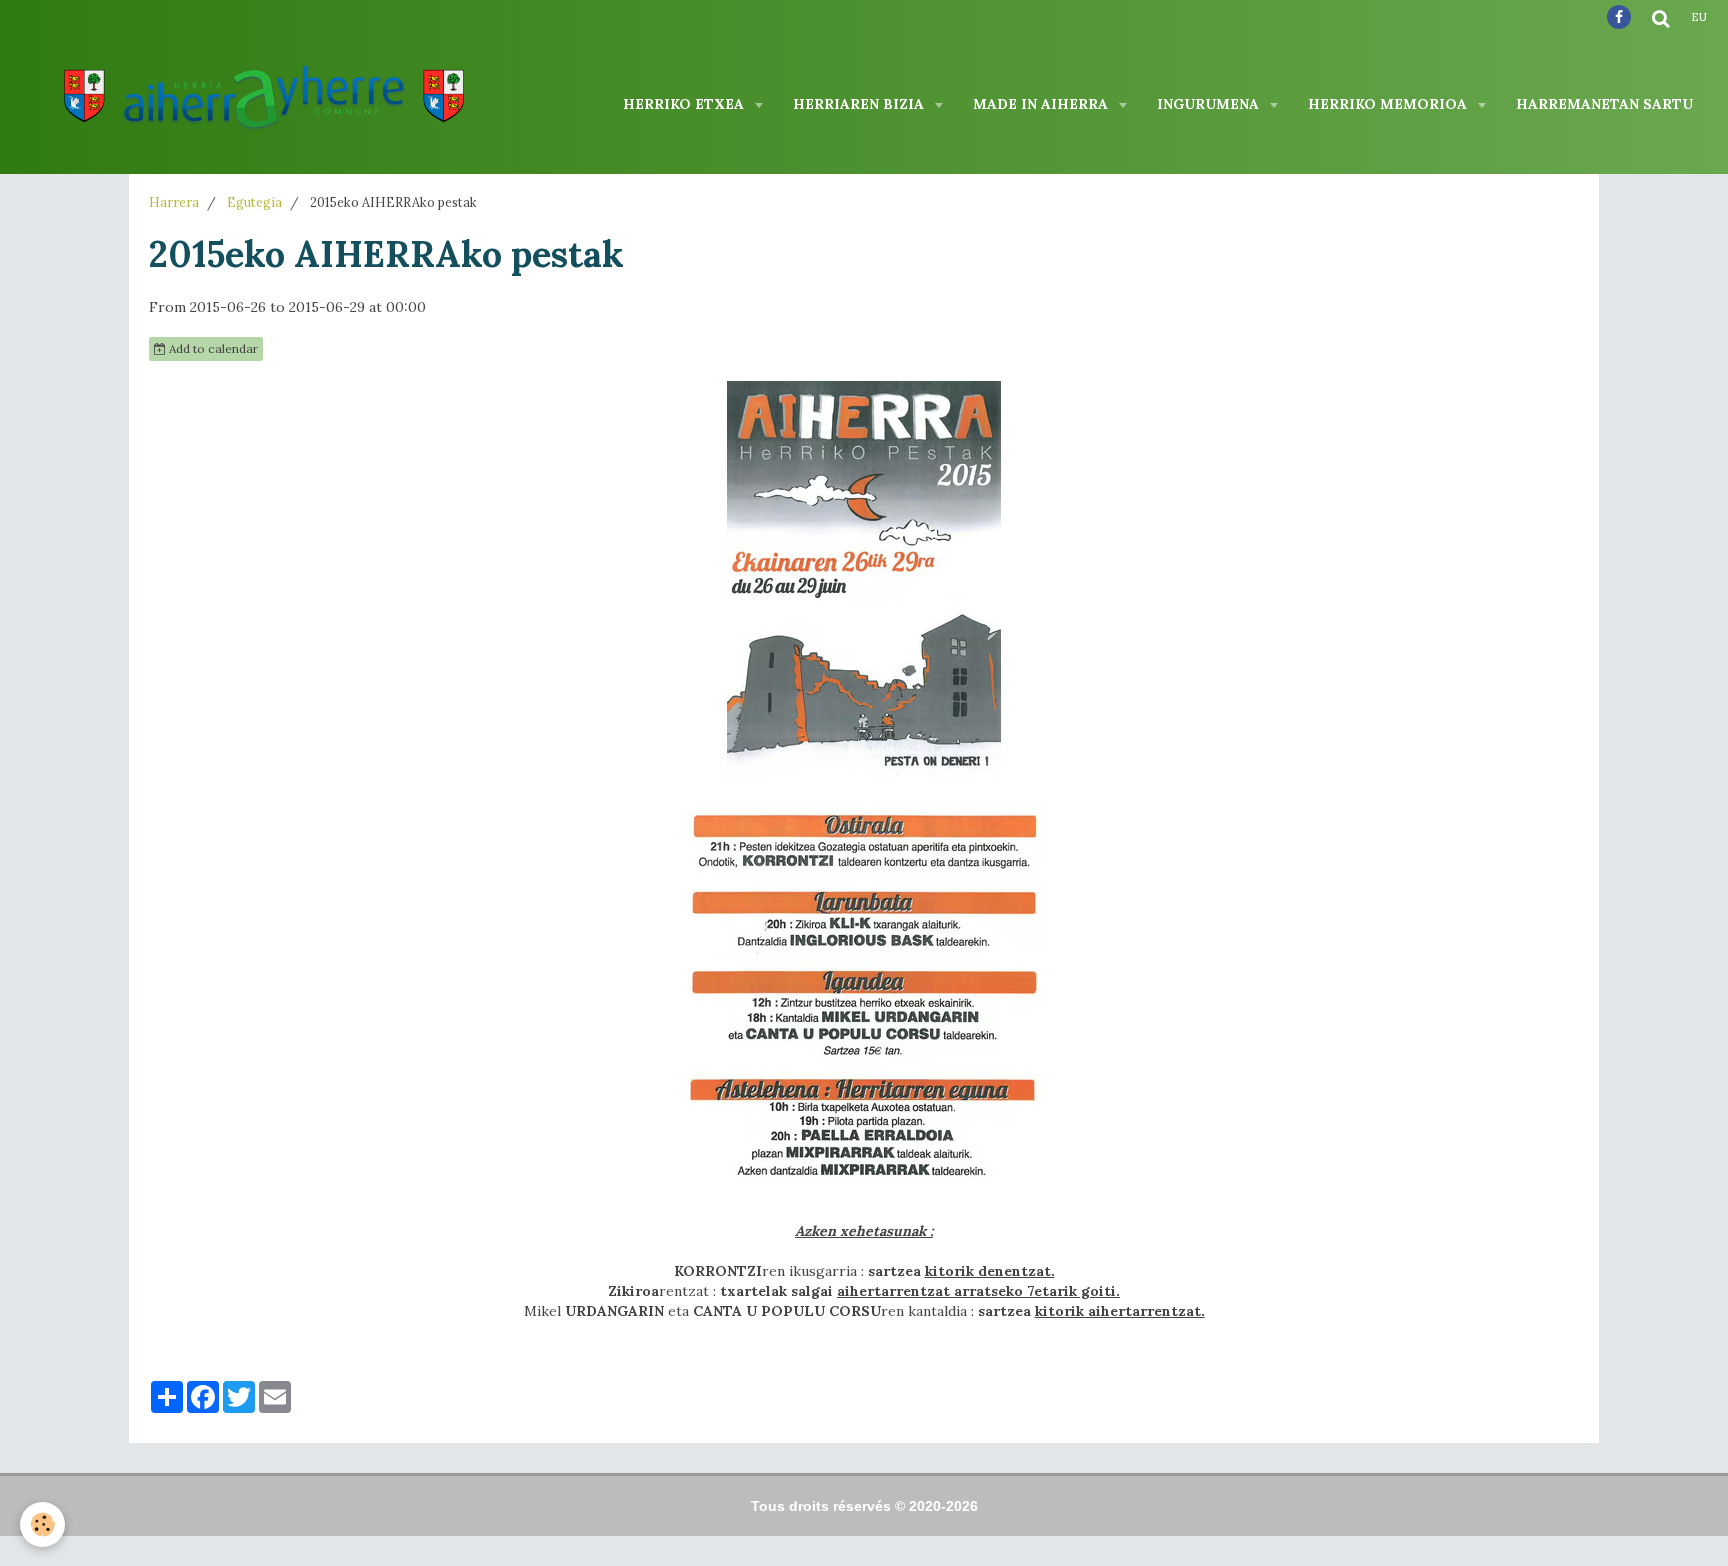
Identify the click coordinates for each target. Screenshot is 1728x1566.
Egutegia (254, 202)
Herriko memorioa (1389, 104)
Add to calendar (212, 348)
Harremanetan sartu (1604, 104)
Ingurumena (1210, 104)
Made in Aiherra (1042, 104)
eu (1699, 17)
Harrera (174, 202)
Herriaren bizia (860, 104)
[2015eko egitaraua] (864, 999)
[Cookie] (42, 1524)
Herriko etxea (685, 104)
